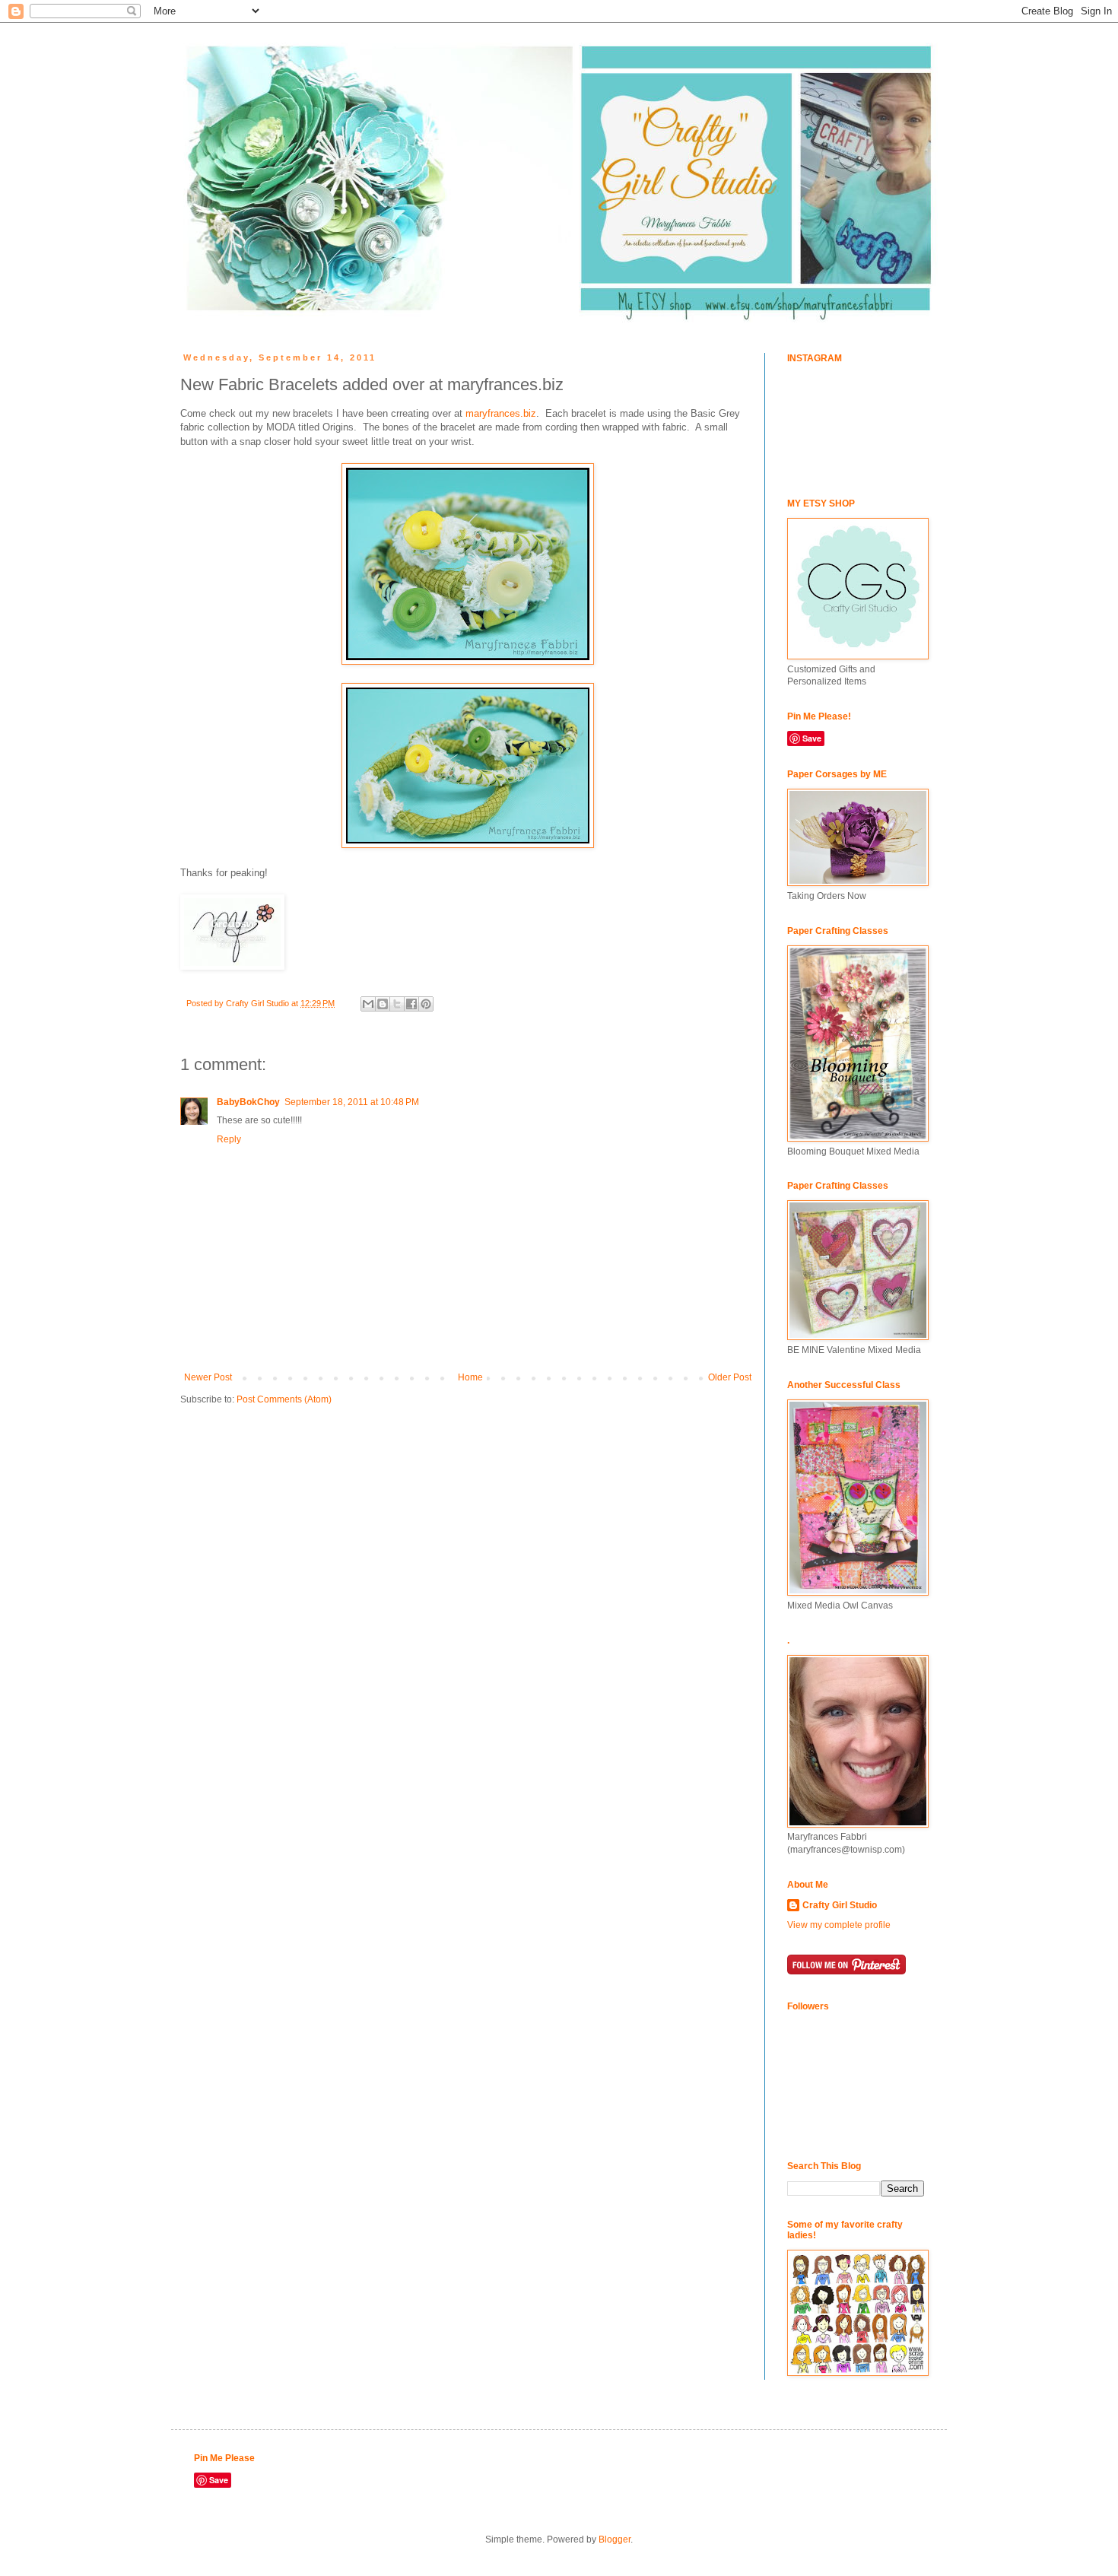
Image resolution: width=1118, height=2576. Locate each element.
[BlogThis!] (383, 1004)
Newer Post (208, 1377)
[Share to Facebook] (411, 1004)
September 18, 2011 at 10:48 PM (352, 1102)
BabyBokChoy (248, 1102)
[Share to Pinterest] (426, 1004)
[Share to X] (397, 1004)
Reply (229, 1139)
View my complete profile (839, 1925)
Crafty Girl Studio (840, 1905)
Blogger (615, 2539)
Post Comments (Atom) (284, 1399)
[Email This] (368, 1004)
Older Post (730, 1377)
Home (470, 1377)
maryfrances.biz (501, 413)
